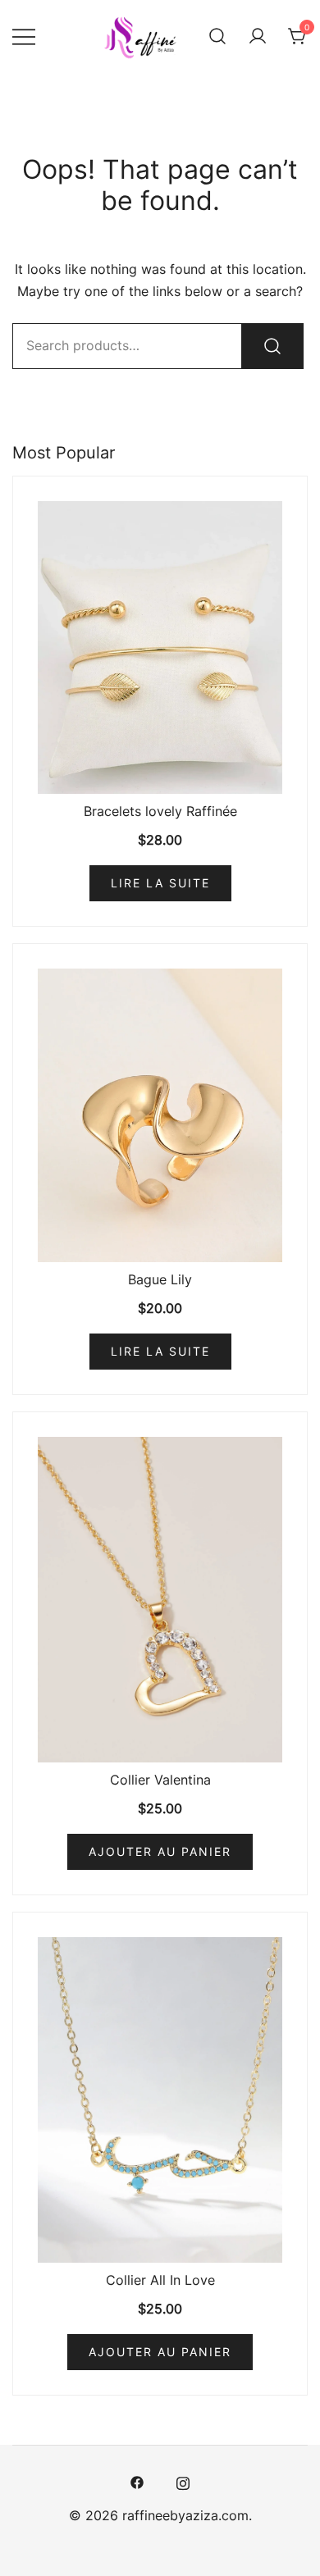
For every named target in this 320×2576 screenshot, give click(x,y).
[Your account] (258, 36)
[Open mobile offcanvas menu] (24, 36)
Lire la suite (160, 883)
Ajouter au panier (160, 1851)
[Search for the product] (272, 346)
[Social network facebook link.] (137, 2481)
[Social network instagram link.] (183, 2481)
